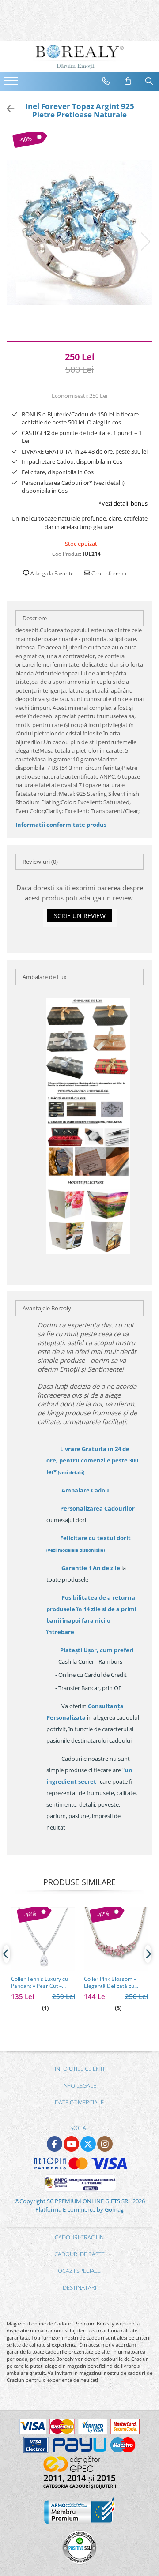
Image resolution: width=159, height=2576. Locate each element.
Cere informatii (109, 573)
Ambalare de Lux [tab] (45, 977)
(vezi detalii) (71, 1472)
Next (145, 242)
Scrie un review (80, 916)
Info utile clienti (79, 2069)
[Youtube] (71, 2144)
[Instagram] (105, 2144)
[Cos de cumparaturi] (128, 81)
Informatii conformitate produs (61, 825)
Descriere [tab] (35, 618)
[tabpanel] (79, 232)
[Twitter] (88, 2144)
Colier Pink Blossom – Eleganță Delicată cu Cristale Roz (110, 1983)
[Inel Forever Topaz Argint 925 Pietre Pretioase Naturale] (79, 232)
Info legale (79, 2085)
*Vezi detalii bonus (123, 503)
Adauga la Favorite (51, 573)
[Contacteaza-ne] (106, 81)
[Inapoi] (7, 109)
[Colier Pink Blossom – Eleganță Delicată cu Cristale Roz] (116, 1939)
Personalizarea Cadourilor (97, 1508)
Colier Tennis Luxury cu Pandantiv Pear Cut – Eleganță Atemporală (40, 1983)
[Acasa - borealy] (79, 57)
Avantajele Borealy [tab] (47, 1308)
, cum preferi (97, 1650)
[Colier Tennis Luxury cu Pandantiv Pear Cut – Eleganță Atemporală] (43, 1939)
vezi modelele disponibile (76, 1550)
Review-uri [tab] (40, 862)
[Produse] (12, 83)
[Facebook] (55, 2144)
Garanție (91, 1568)
